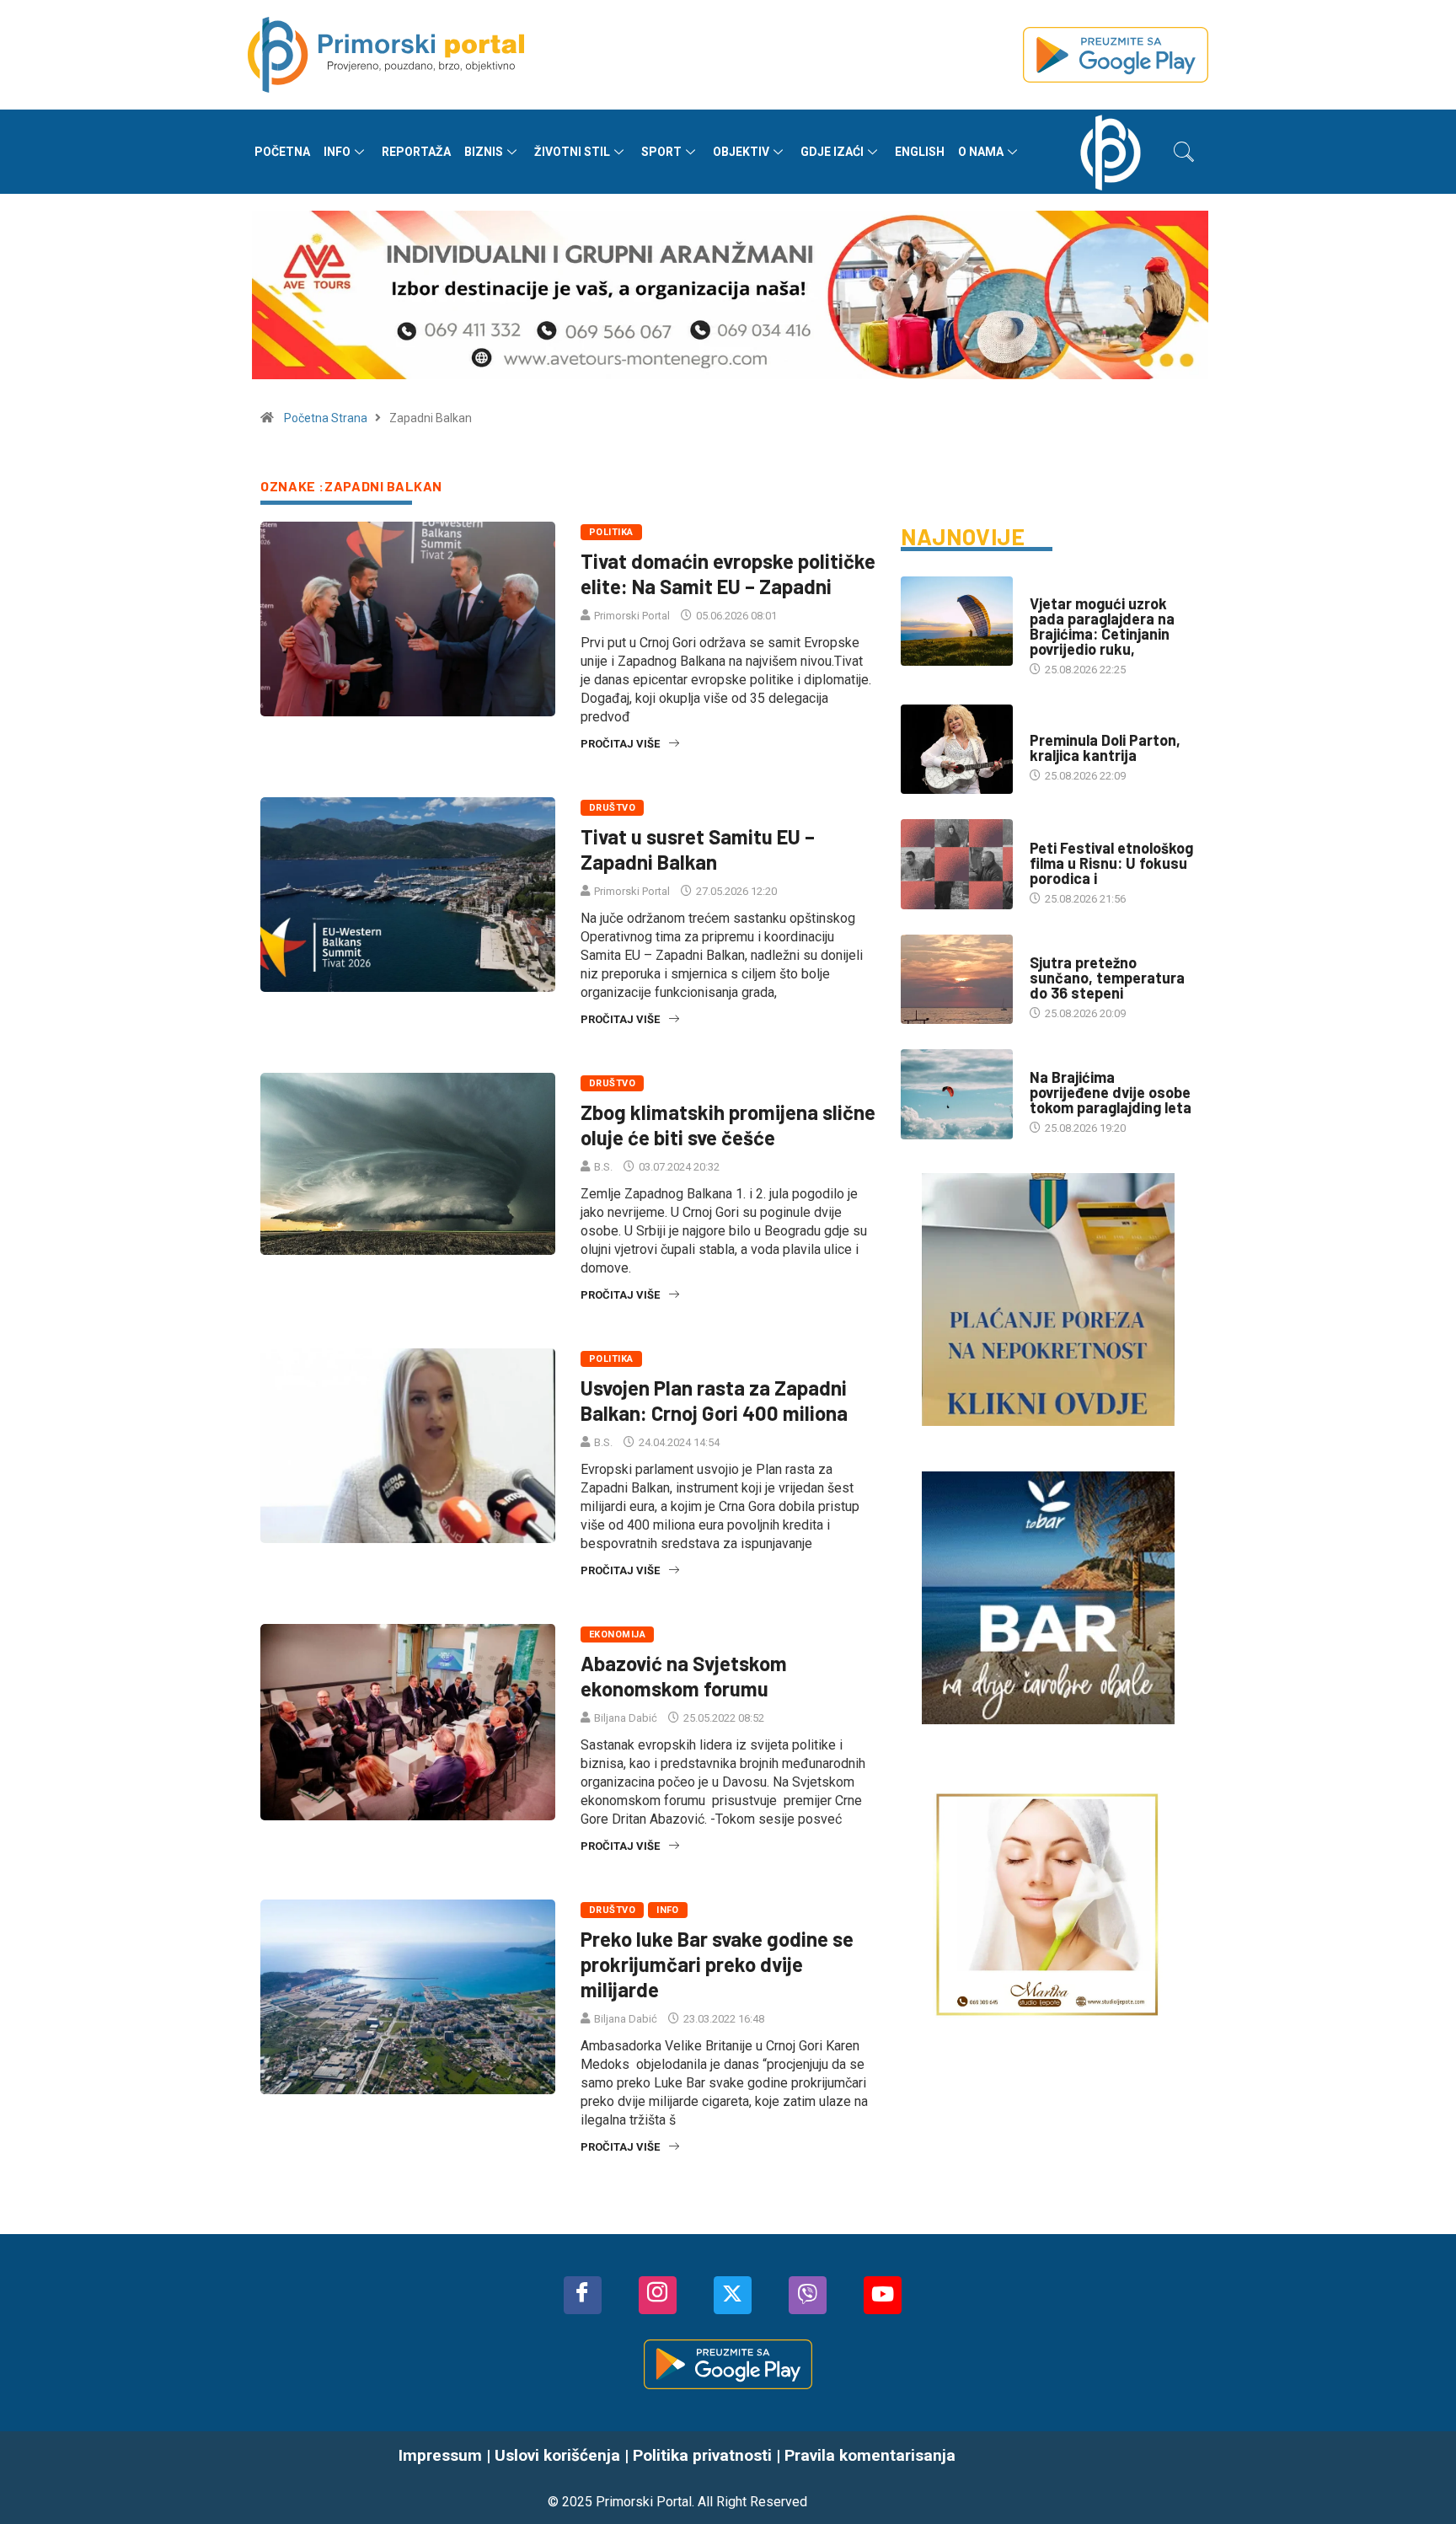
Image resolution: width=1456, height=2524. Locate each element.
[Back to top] (1418, 2478)
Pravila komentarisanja (870, 2455)
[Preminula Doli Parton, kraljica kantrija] (957, 749)
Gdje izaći (832, 152)
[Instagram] (658, 2295)
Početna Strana (326, 418)
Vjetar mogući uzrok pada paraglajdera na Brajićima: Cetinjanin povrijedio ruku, (1102, 626)
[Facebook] (583, 2295)
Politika (611, 532)
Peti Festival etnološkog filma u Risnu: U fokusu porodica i (1111, 863)
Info (337, 152)
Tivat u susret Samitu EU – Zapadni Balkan (698, 849)
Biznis (484, 152)
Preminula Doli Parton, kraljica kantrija (1105, 748)
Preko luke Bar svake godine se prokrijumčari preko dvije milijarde (717, 1964)
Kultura (1052, 831)
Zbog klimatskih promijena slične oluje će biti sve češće (728, 1125)
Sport (661, 152)
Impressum (440, 2455)
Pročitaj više (620, 744)
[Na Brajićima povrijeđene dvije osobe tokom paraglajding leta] (957, 1094)
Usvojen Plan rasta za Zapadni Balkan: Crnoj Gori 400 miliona (714, 1400)
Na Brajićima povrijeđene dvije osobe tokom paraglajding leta (1111, 1092)
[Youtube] (883, 2295)
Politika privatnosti (702, 2455)
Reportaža (416, 152)
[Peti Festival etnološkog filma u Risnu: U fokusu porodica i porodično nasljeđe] (957, 864)
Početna (282, 152)
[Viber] (808, 2295)
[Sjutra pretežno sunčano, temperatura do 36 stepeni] (957, 979)
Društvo (612, 808)
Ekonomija (617, 1634)
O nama (981, 152)
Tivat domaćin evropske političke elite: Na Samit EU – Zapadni (728, 573)
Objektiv (741, 152)
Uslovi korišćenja (557, 2455)
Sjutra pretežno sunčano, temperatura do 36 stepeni (1107, 978)
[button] (1184, 152)
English (920, 152)
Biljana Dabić (626, 1718)
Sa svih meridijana (1080, 723)
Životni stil (572, 152)
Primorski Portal (632, 616)
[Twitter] (733, 2295)
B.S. (603, 1167)
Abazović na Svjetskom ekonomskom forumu (684, 1676)
